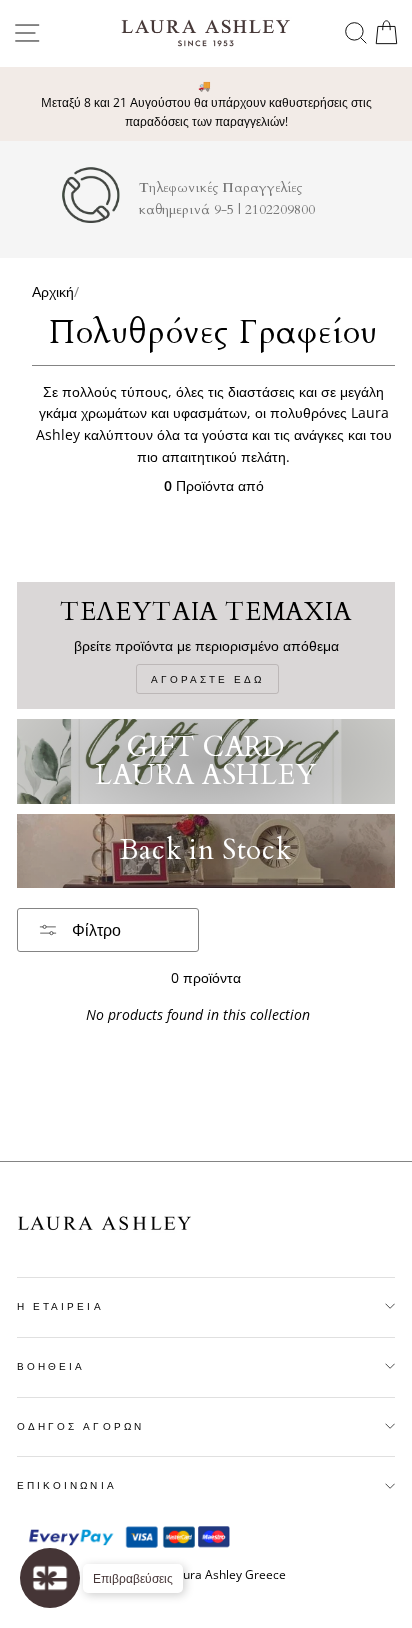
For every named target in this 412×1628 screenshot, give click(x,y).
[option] (206, 104)
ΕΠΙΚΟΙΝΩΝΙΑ (67, 1485)
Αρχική (53, 291)
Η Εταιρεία (60, 1306)
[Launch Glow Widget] (50, 1578)
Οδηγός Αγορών (80, 1426)
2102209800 (280, 210)
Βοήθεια (51, 1366)
